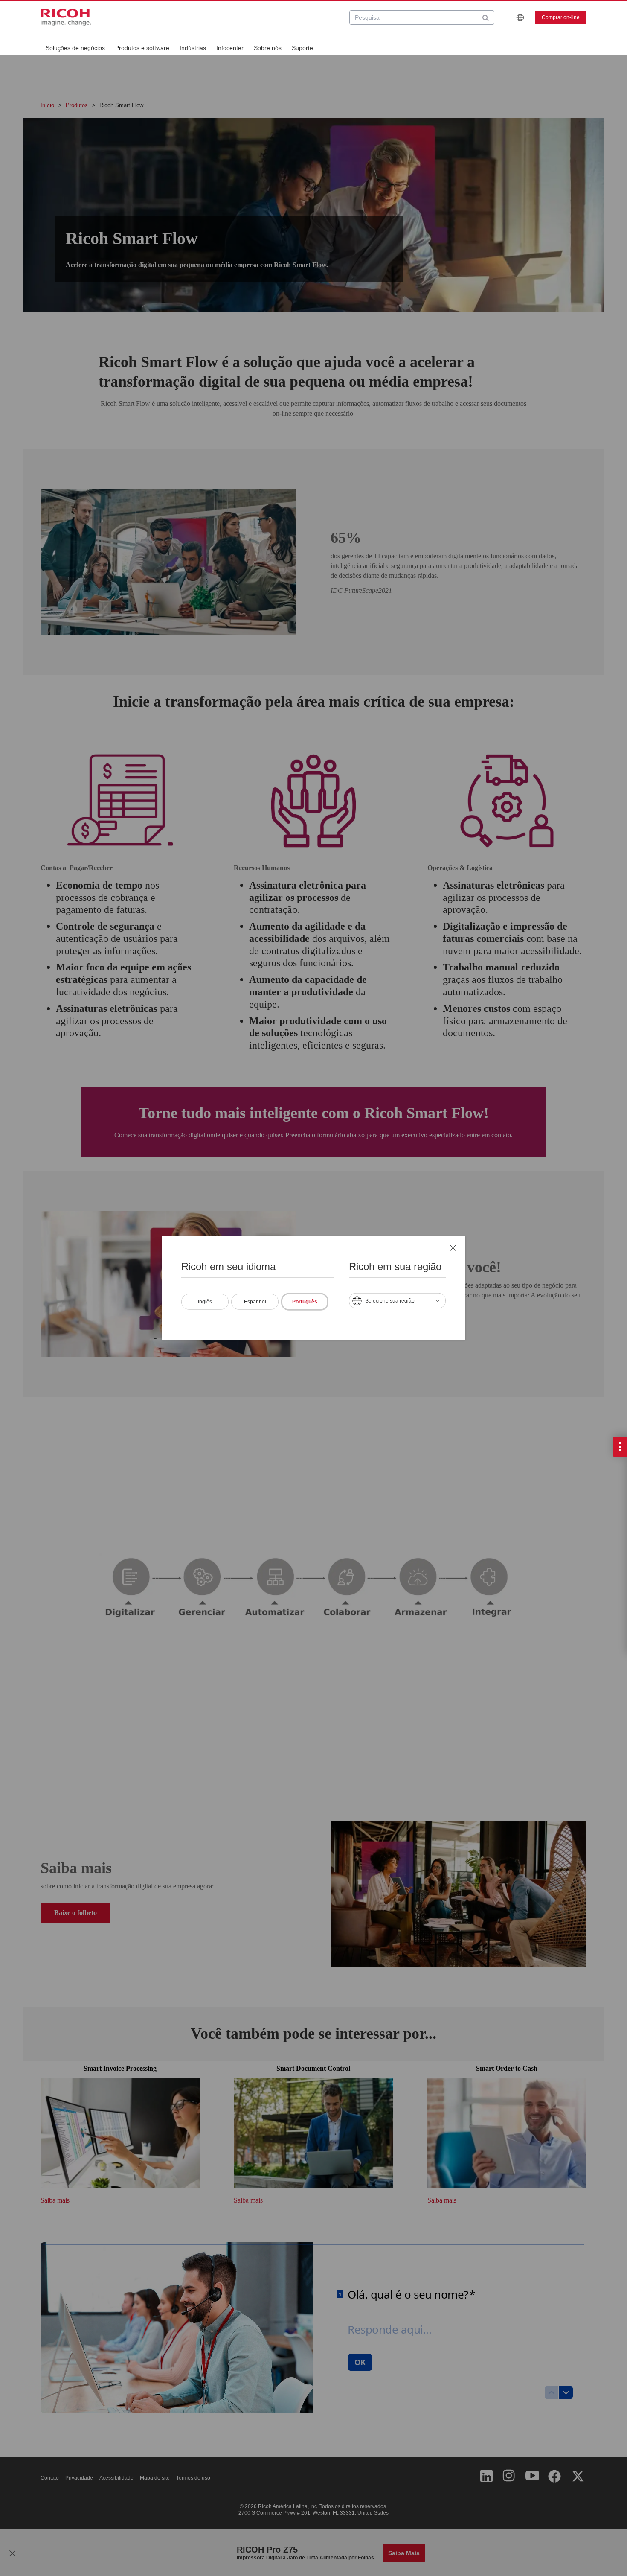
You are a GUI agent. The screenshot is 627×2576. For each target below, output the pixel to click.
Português (305, 1301)
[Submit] (486, 17)
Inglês (205, 1301)
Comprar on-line (561, 17)
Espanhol (255, 1301)
